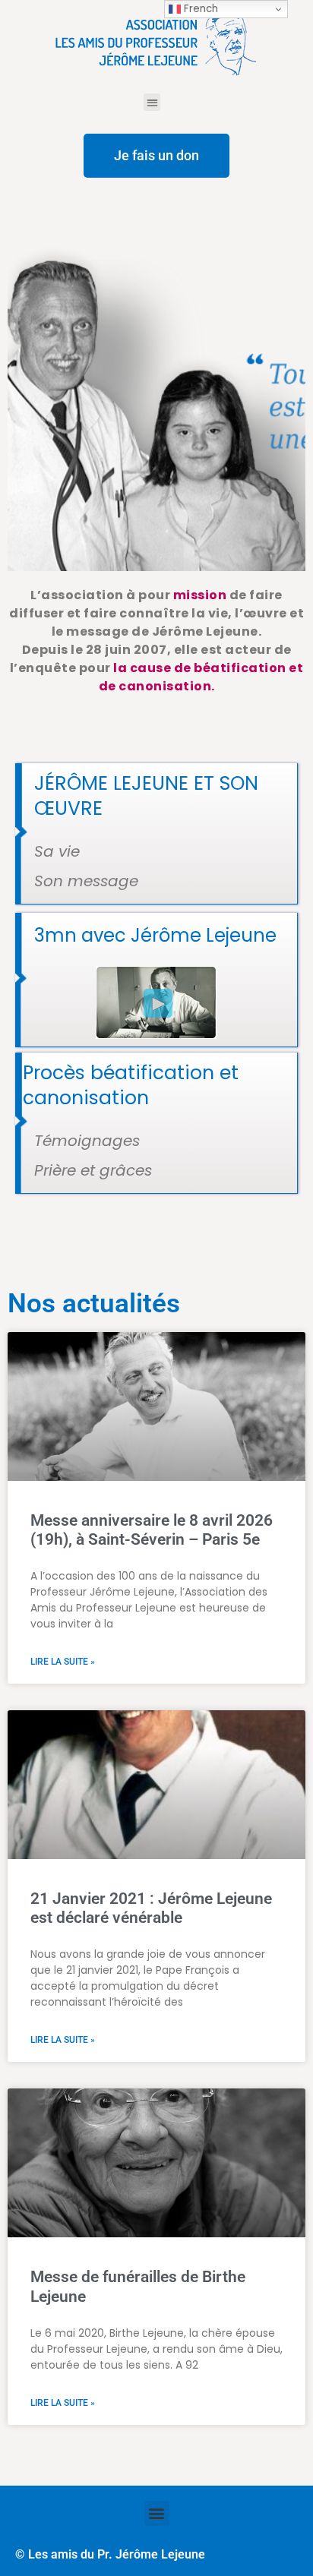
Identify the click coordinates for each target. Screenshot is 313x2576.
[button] (152, 102)
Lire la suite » (63, 1662)
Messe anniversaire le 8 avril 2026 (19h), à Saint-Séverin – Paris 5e (152, 1530)
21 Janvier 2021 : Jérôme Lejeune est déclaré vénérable (151, 1908)
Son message (86, 881)
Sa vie (57, 851)
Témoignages (87, 1141)
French (199, 9)
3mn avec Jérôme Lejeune (155, 935)
